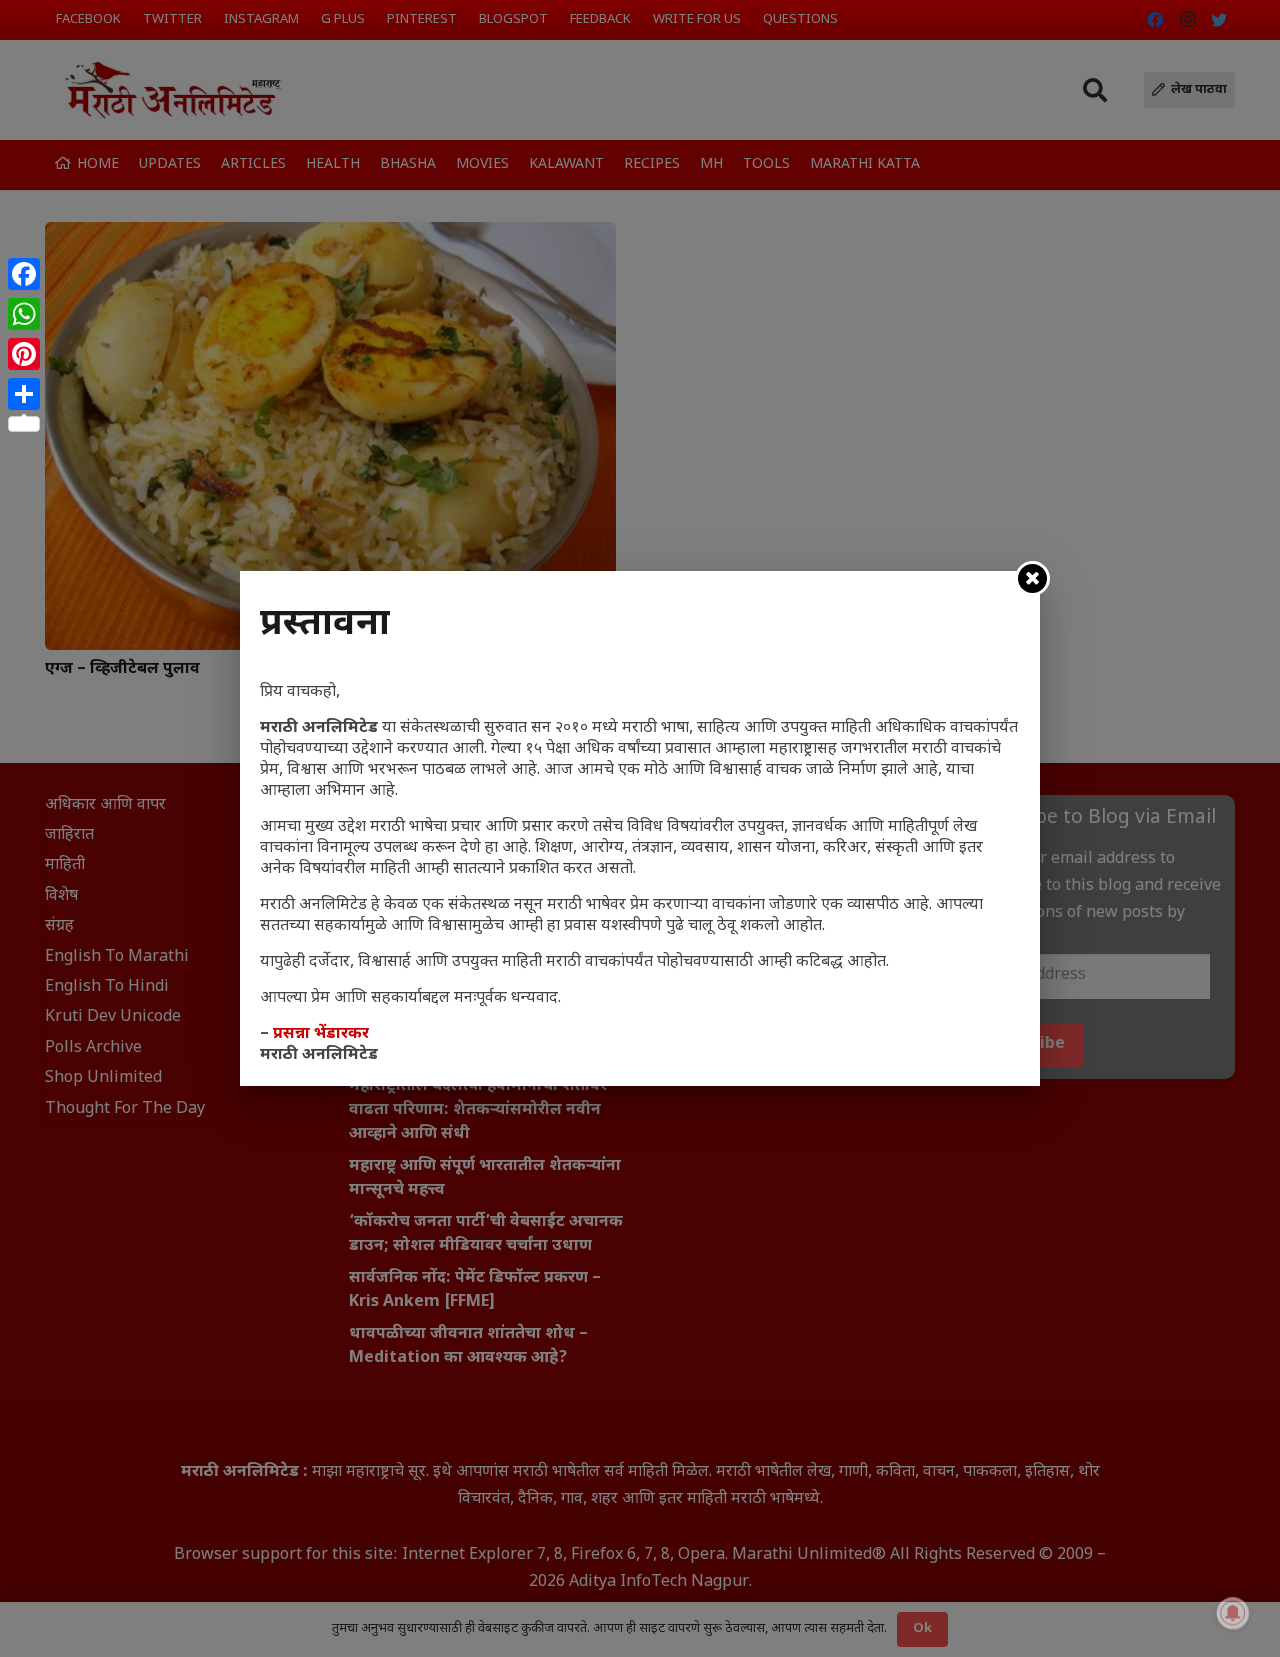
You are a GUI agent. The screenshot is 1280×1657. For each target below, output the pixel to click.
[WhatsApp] (24, 314)
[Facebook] (24, 274)
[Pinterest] (24, 354)
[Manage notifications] (1233, 1613)
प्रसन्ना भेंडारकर (321, 1034)
